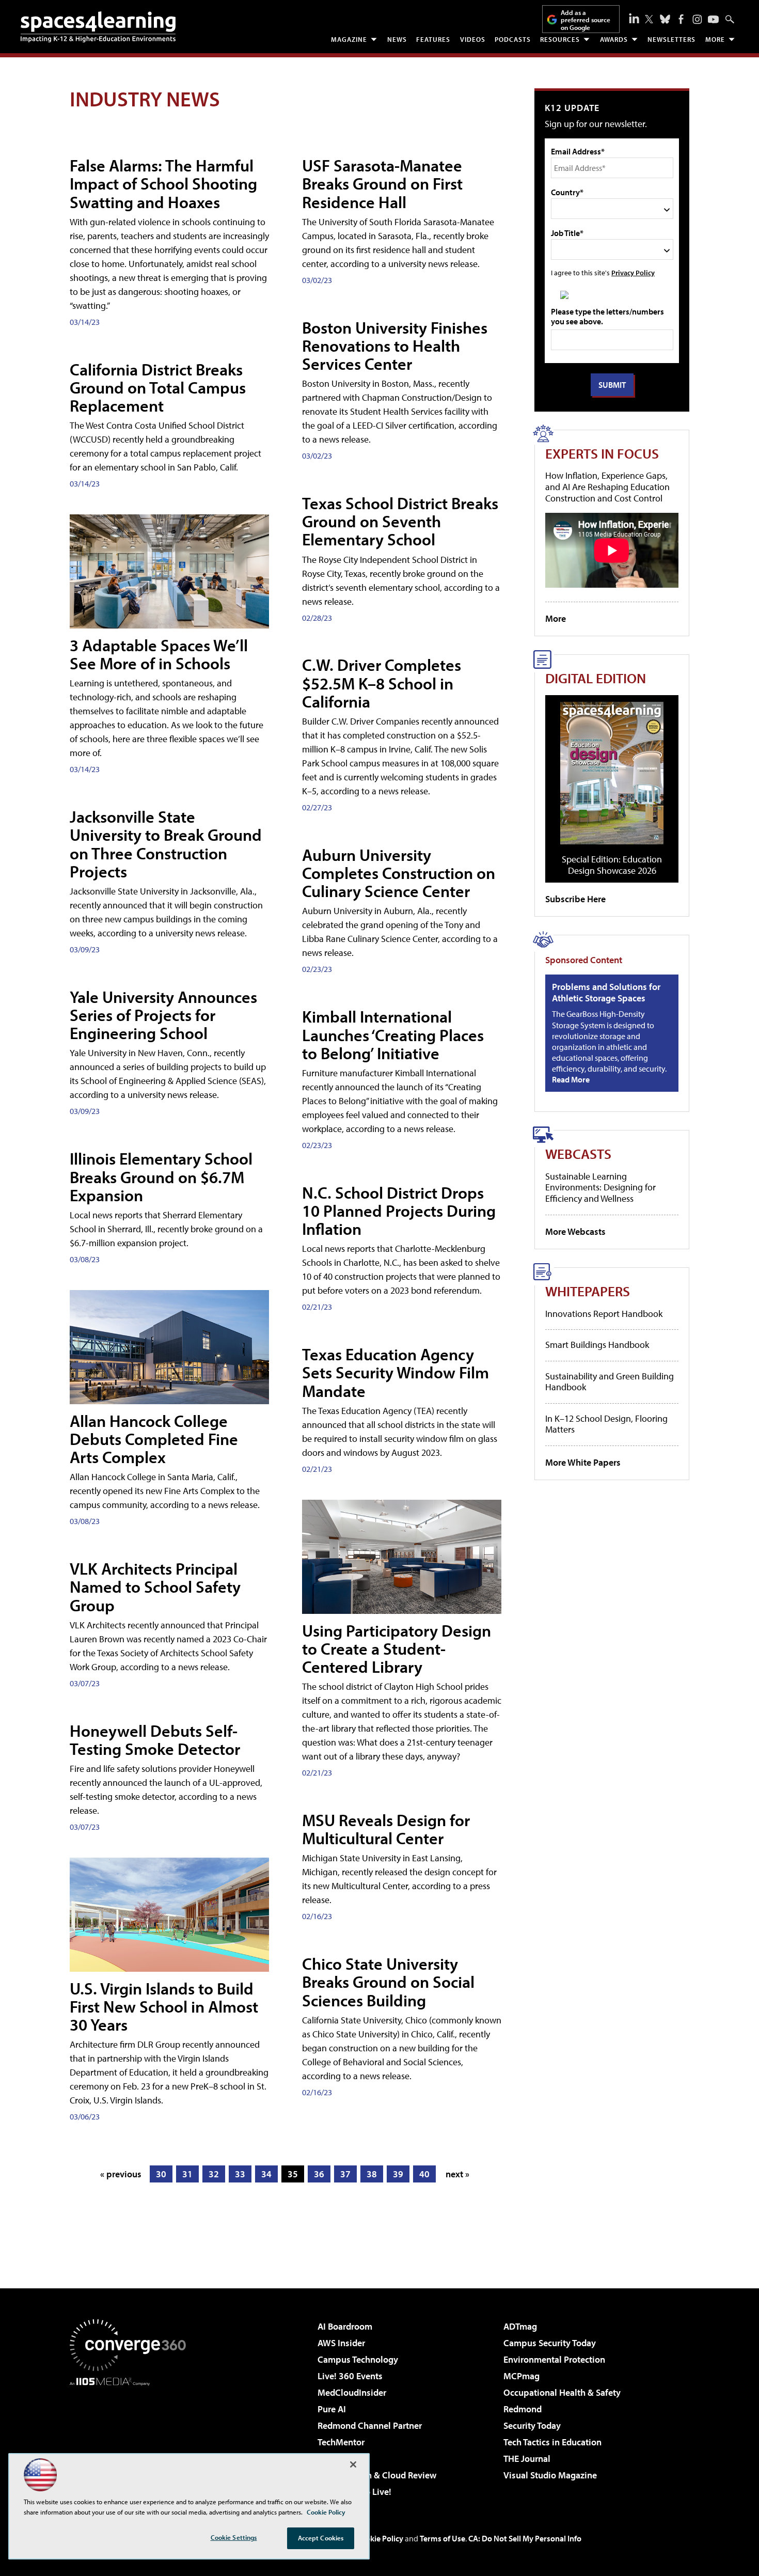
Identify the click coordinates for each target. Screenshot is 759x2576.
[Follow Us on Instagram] (697, 19)
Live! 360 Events (350, 2376)
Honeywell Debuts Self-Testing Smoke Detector (155, 1740)
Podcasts (513, 39)
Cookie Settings (234, 2537)
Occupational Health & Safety (562, 2392)
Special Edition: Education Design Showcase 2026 (612, 865)
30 (161, 2174)
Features (433, 39)
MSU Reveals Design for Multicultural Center (386, 1829)
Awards (614, 39)
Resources (560, 39)
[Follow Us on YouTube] (713, 19)
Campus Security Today (550, 2343)
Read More (571, 1079)
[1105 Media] (132, 2439)
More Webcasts (575, 1231)
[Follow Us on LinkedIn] (634, 18)
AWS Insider (341, 2343)
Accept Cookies (321, 2538)
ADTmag (520, 2326)
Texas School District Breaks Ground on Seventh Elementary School (400, 521)
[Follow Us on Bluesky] (665, 19)
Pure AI (332, 2409)
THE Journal (527, 2459)
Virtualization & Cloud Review (377, 2475)
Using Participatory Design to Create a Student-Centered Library (397, 1648)
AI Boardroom (345, 2326)
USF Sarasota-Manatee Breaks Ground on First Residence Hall (382, 183)
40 (424, 2174)
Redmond (523, 2409)
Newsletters (671, 39)
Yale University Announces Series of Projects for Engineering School (163, 1015)
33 (240, 2174)
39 (398, 2174)
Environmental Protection (554, 2359)
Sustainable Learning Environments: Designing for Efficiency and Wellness (600, 1187)
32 (214, 2174)
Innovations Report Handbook (604, 1314)
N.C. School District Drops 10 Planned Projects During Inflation (399, 1211)
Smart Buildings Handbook (597, 1345)
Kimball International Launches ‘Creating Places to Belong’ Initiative (393, 1034)
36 (319, 2174)
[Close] (353, 2464)
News (397, 39)
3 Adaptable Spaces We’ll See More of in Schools (159, 654)
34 (266, 2174)
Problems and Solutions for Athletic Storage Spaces (606, 992)
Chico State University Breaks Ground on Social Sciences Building (388, 1982)
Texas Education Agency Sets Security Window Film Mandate (396, 1372)
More (715, 39)
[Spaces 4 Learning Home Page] (98, 27)
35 (293, 2174)
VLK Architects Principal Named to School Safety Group (155, 1587)
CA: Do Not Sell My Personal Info (525, 2538)
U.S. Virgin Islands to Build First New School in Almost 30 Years (164, 2006)
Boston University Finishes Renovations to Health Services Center (395, 345)
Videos (473, 39)
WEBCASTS (578, 1153)
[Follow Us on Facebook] (681, 19)
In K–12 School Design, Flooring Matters (606, 1424)
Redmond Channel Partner (370, 2425)
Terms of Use (442, 2538)
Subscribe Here (575, 899)
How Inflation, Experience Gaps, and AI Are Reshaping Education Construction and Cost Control (607, 486)
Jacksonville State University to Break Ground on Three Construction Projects (166, 844)
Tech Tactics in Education (552, 2442)
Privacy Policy (633, 272)
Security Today (532, 2425)
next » (457, 2174)
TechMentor (341, 2442)
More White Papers (583, 1462)
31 (187, 2174)
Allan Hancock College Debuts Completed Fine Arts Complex (154, 1439)
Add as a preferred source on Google (586, 20)
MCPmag (521, 2376)
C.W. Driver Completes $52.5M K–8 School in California (382, 683)
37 (345, 2174)
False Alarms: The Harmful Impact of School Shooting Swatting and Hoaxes (163, 183)
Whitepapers (588, 1291)
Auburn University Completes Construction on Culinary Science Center (399, 873)
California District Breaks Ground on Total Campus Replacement (158, 387)
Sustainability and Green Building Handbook (610, 1382)
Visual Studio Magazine (550, 2475)
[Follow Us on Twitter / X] (649, 19)
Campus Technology (358, 2359)
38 (372, 2174)
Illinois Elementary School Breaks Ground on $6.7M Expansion (161, 1176)
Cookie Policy (380, 2538)
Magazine (349, 39)
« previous (121, 2174)
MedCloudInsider (352, 2392)
